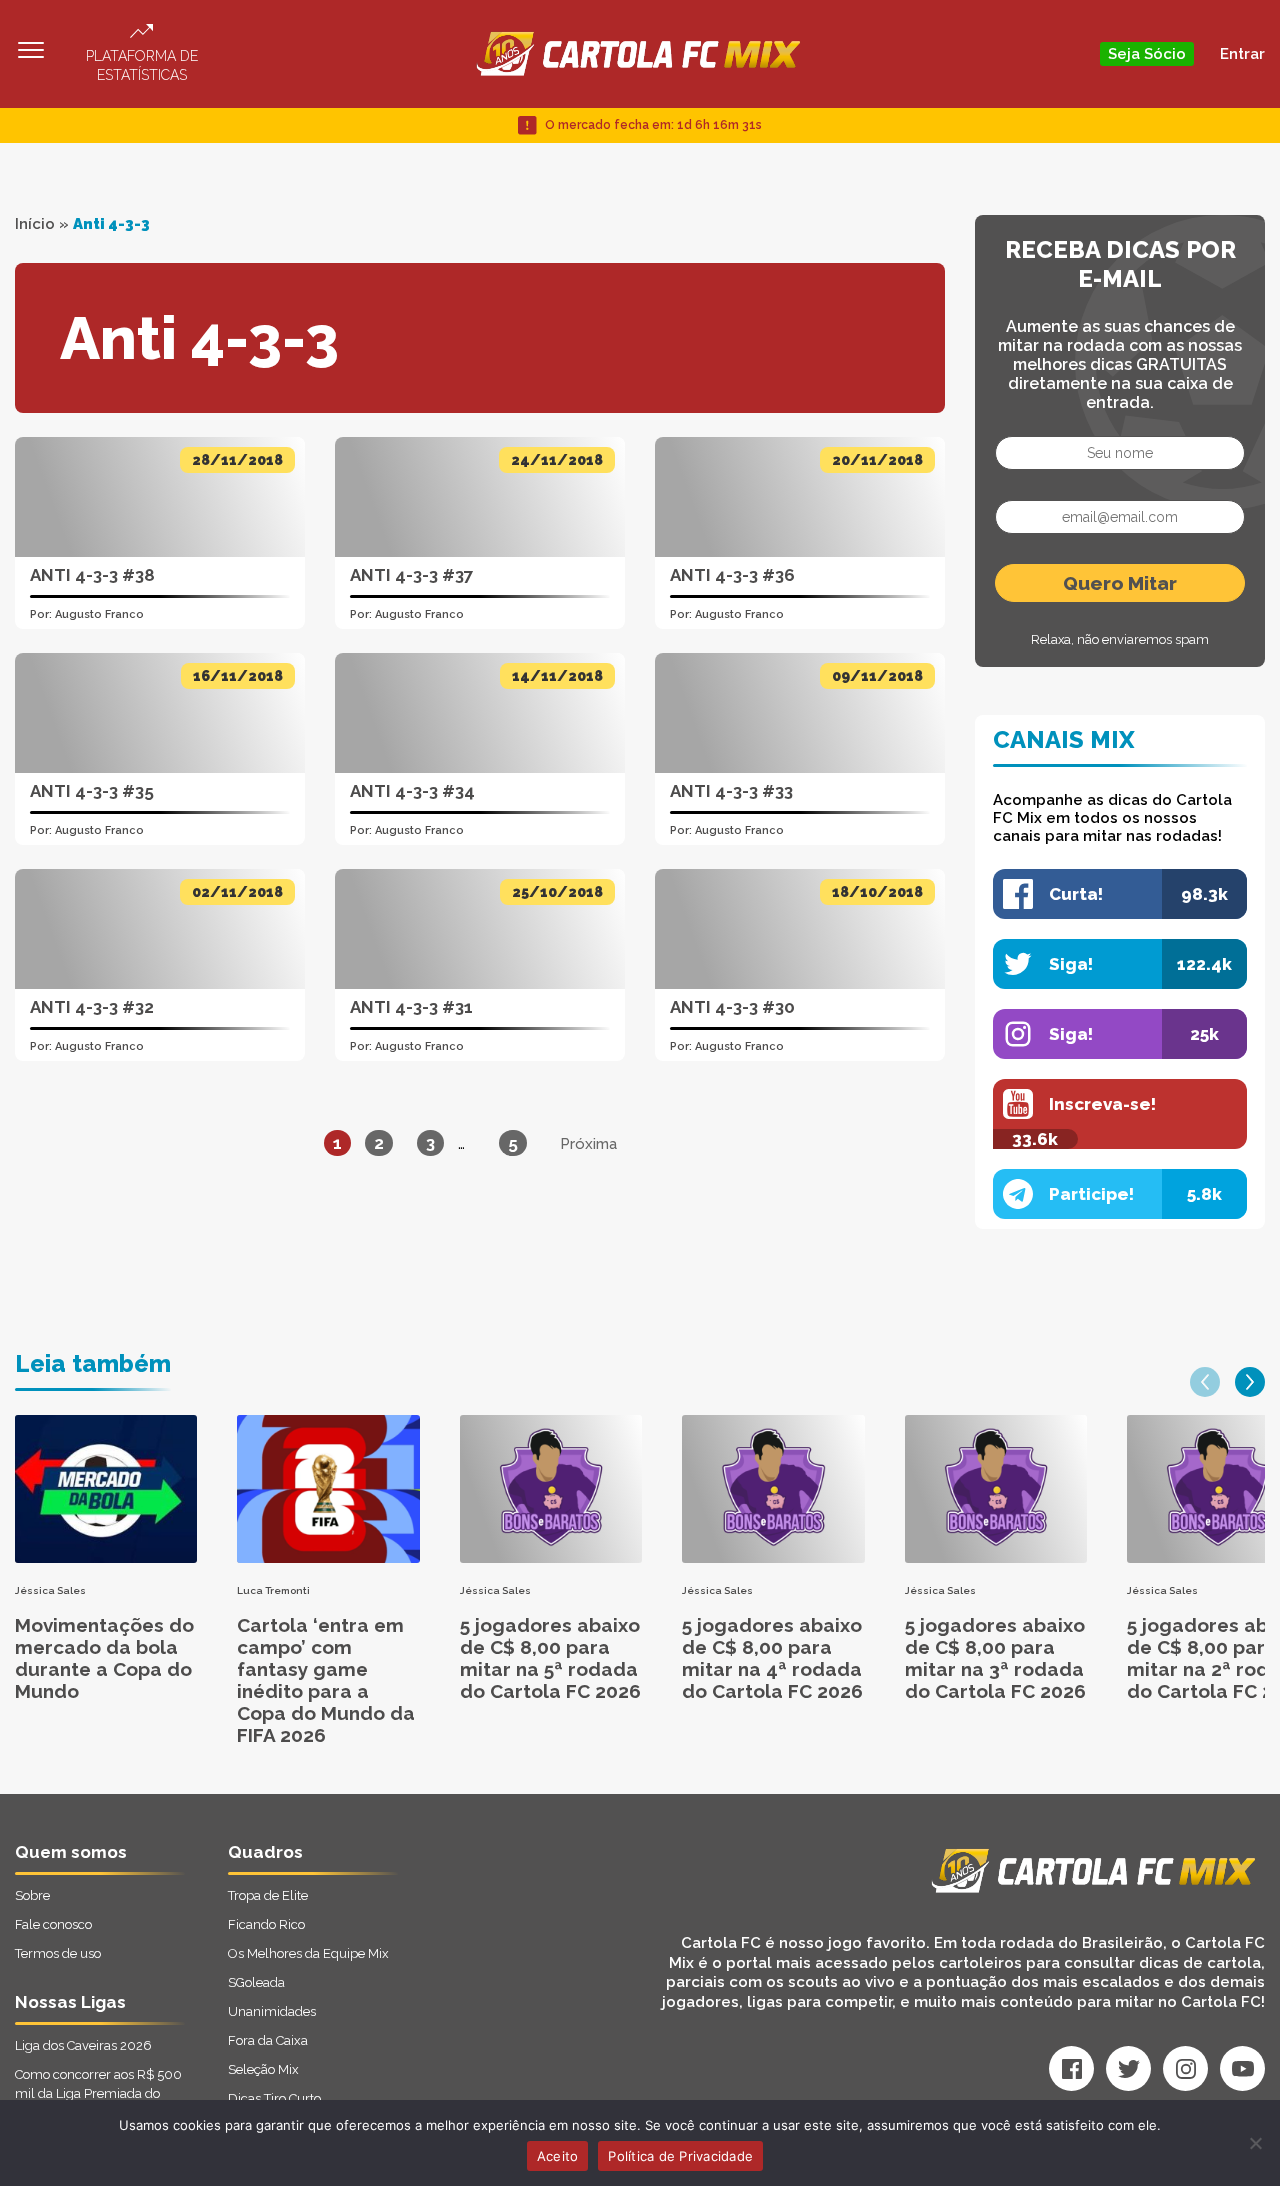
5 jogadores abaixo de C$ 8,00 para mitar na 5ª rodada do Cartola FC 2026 (550, 1658)
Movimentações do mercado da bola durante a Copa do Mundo (104, 1658)
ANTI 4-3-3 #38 (92, 575)
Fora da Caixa (268, 2040)
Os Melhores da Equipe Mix (308, 1953)
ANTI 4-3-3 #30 (732, 1007)
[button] (1205, 1382)
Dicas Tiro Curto (274, 2098)
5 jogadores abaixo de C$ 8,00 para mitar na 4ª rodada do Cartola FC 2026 (772, 1658)
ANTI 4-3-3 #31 (411, 1007)
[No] (1255, 2143)
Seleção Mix (263, 2069)
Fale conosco (53, 1924)
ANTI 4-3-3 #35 (92, 791)
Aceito (558, 2156)
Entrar (1242, 54)
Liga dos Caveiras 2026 (83, 2045)
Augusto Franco (99, 614)
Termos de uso (58, 1953)
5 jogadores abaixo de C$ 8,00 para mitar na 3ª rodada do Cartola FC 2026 (995, 1658)
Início (35, 224)
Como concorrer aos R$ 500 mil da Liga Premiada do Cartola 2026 (98, 2093)
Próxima (588, 1144)
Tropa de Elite (268, 1895)
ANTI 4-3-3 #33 (731, 791)
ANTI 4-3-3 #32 (92, 1007)
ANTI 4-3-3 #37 (412, 575)
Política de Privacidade (680, 2156)
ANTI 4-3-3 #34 (412, 791)
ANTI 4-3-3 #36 (732, 575)
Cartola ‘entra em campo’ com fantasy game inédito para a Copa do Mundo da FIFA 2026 (326, 1680)
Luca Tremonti (273, 1590)
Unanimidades (272, 2011)
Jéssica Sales (50, 1590)
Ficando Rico (266, 1924)
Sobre (32, 1895)
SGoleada (256, 1982)
